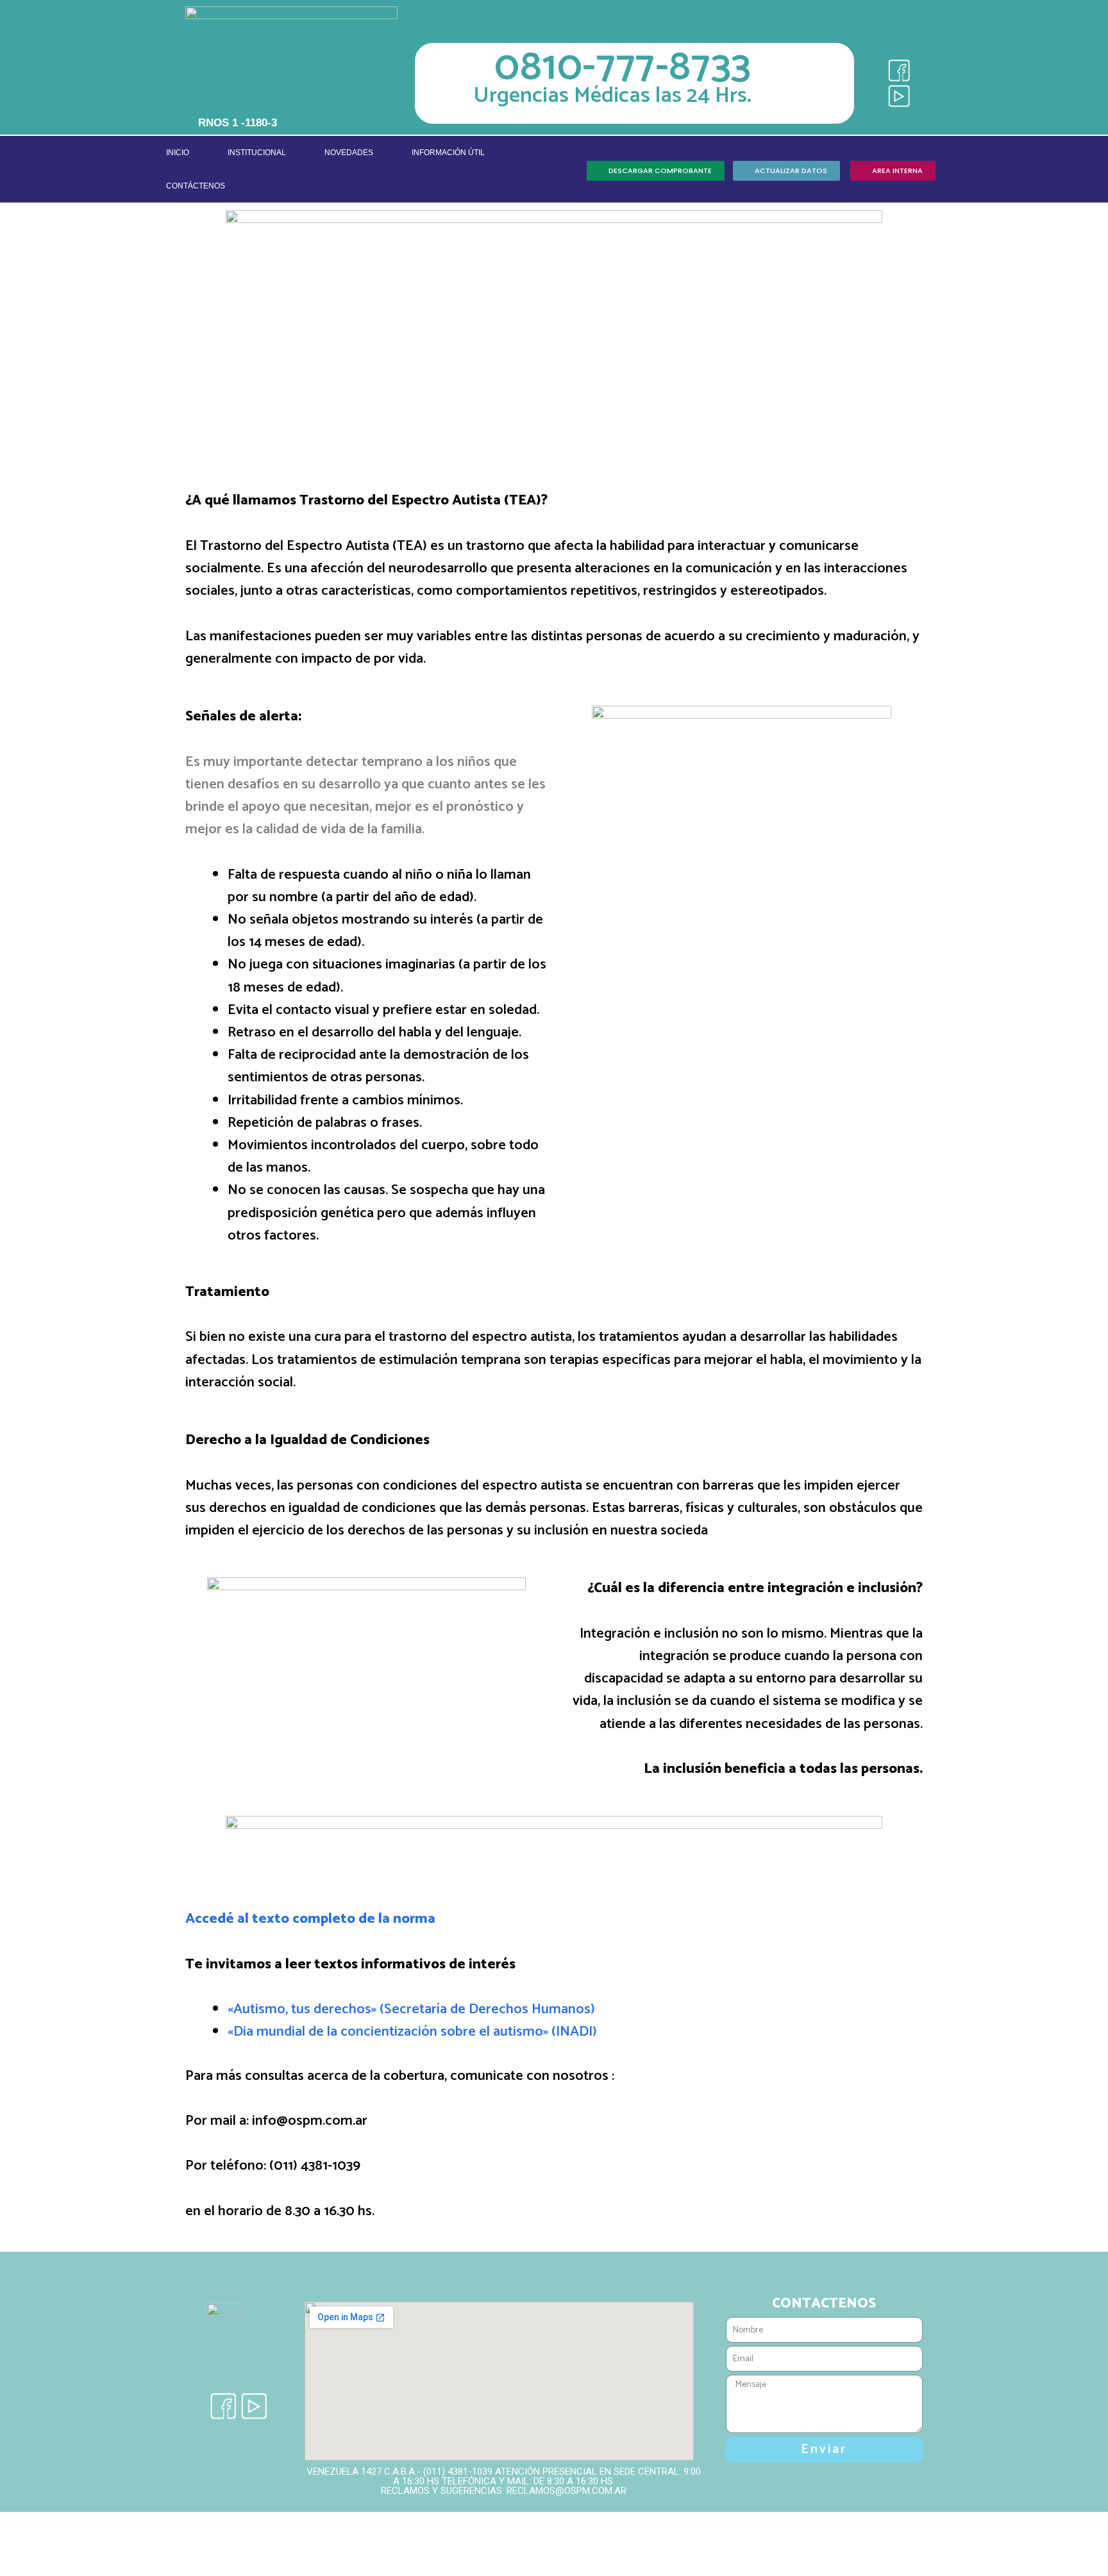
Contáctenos (196, 186)
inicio (178, 153)
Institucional (257, 153)
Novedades (349, 153)
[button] (656, 171)
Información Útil (448, 153)
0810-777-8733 (623, 68)
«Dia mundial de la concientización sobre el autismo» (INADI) (412, 2032)
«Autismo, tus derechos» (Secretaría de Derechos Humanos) (411, 2009)
